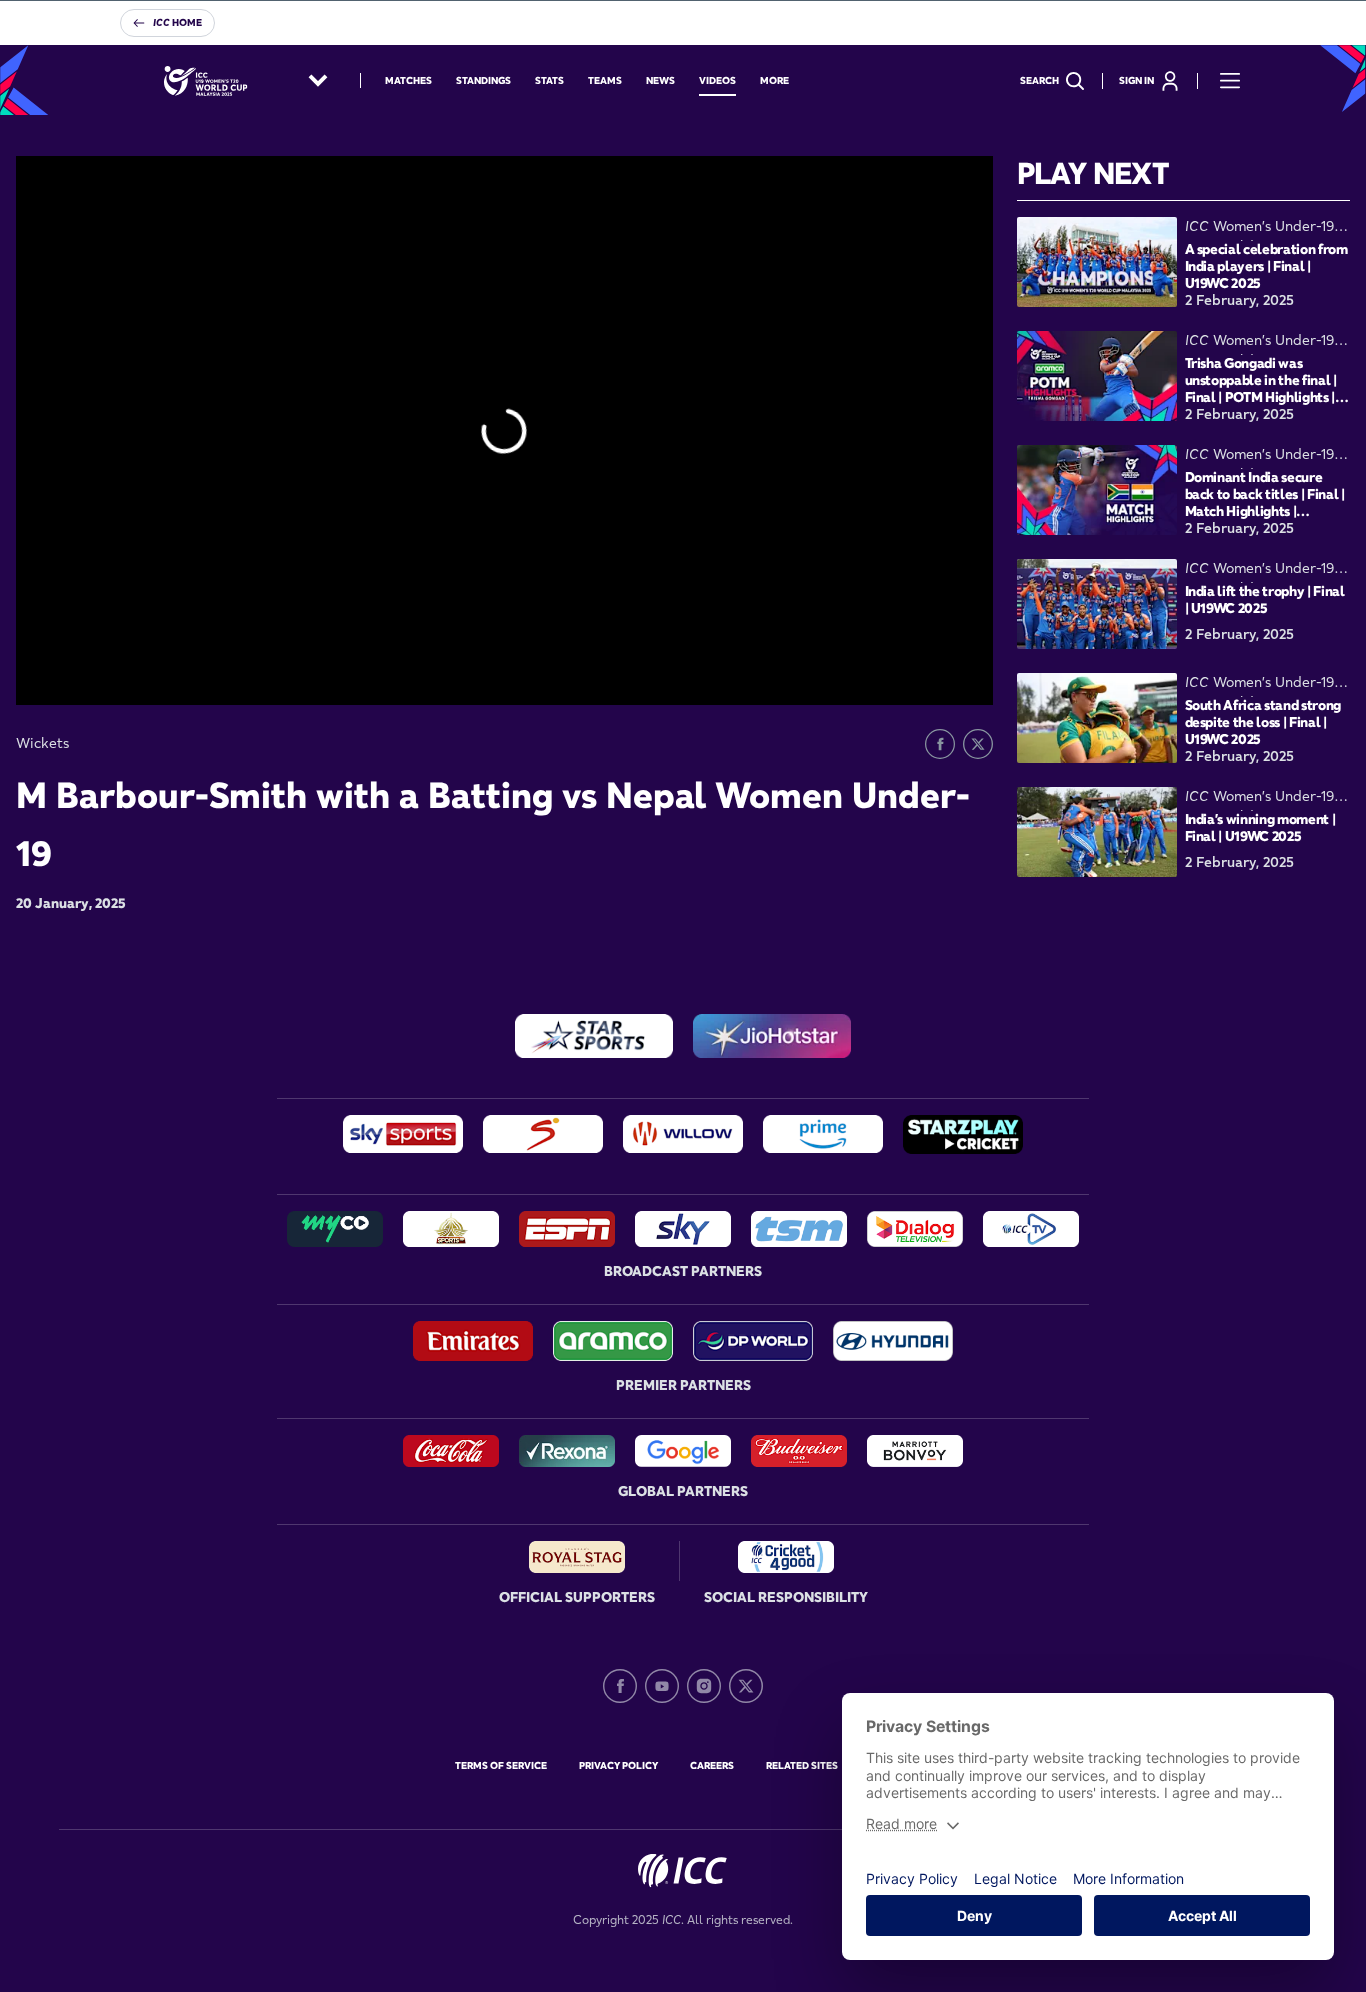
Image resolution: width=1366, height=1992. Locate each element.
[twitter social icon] (746, 1686)
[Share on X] (978, 744)
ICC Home (177, 22)
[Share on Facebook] (940, 744)
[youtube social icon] (662, 1686)
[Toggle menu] (1230, 81)
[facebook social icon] (620, 1686)
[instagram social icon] (704, 1686)
